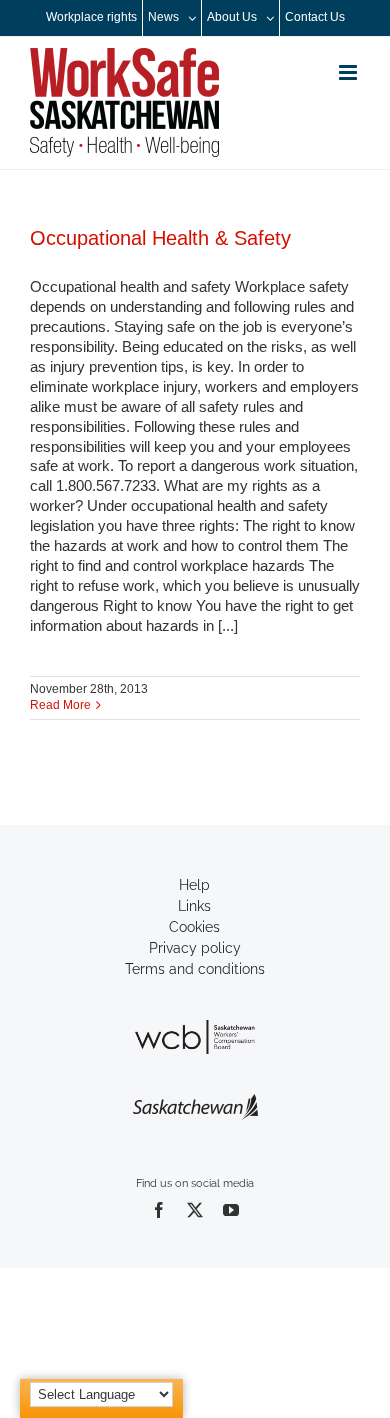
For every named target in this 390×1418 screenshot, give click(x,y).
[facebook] (159, 1210)
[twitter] (195, 1210)
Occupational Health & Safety (160, 238)
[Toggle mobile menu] (349, 72)
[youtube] (231, 1210)
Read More (60, 705)
